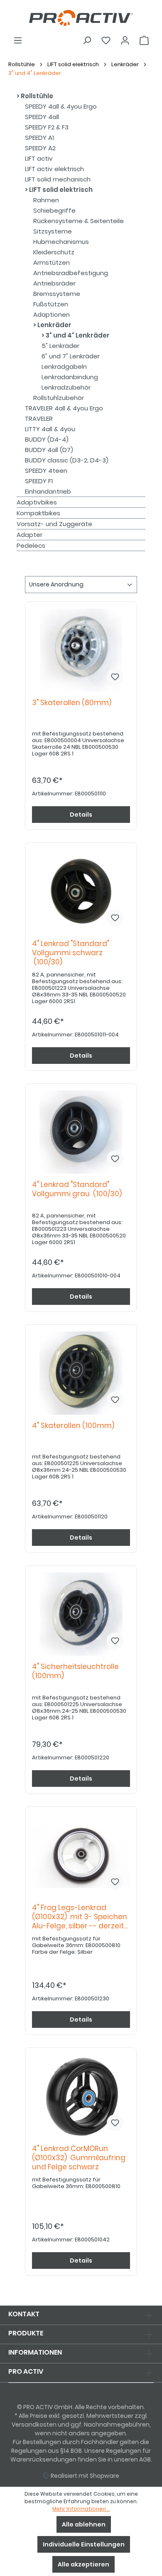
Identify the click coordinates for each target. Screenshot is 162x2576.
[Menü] (18, 40)
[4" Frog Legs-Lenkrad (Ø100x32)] (81, 1855)
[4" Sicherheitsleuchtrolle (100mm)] (81, 1614)
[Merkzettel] (106, 40)
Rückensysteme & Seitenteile (79, 221)
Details (81, 815)
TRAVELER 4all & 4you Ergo (64, 408)
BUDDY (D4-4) (47, 439)
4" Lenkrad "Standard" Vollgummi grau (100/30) (77, 1189)
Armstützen (52, 262)
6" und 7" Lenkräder (71, 356)
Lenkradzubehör (66, 387)
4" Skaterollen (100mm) (75, 1426)
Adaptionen (52, 314)
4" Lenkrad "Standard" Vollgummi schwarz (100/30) (71, 953)
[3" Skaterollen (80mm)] (81, 650)
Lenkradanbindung (70, 377)
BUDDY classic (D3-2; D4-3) (67, 460)
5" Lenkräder (60, 346)
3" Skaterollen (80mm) (73, 703)
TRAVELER (39, 419)
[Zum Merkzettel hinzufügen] (115, 677)
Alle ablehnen (84, 2524)
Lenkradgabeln (64, 366)
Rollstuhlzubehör (59, 398)
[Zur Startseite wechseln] (81, 18)
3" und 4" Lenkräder (77, 335)
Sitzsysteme (53, 231)
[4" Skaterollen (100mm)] (81, 1373)
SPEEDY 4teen (46, 471)
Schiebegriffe (54, 210)
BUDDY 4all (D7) (49, 450)
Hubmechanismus (61, 242)
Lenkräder (54, 325)
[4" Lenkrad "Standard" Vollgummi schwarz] (81, 891)
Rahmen (46, 200)
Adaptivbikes (37, 502)
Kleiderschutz (54, 252)
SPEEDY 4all (42, 117)
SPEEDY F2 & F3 (47, 127)
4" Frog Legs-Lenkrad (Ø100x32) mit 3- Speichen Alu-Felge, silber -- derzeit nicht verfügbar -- (80, 1917)
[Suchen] (87, 40)
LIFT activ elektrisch (54, 169)
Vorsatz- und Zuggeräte (54, 524)
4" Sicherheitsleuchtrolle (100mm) (75, 1671)
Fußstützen (51, 304)
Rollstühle (36, 96)
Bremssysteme (57, 294)
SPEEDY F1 (39, 481)
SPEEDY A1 (39, 138)
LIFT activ (39, 158)
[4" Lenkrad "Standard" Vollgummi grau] (81, 1132)
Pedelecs (31, 545)
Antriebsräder (54, 283)
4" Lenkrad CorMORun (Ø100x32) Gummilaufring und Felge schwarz (79, 2158)
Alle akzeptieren (83, 2564)
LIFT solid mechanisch (58, 179)
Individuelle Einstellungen (84, 2544)
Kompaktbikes (38, 513)
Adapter (29, 535)
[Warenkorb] (144, 40)
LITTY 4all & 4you (50, 429)
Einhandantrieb (48, 491)
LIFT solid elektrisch (60, 190)
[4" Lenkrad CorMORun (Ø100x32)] (81, 2096)
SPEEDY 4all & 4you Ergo (61, 106)
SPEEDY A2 (40, 148)
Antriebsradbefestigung (71, 273)
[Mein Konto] (125, 40)
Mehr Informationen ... (81, 2509)
